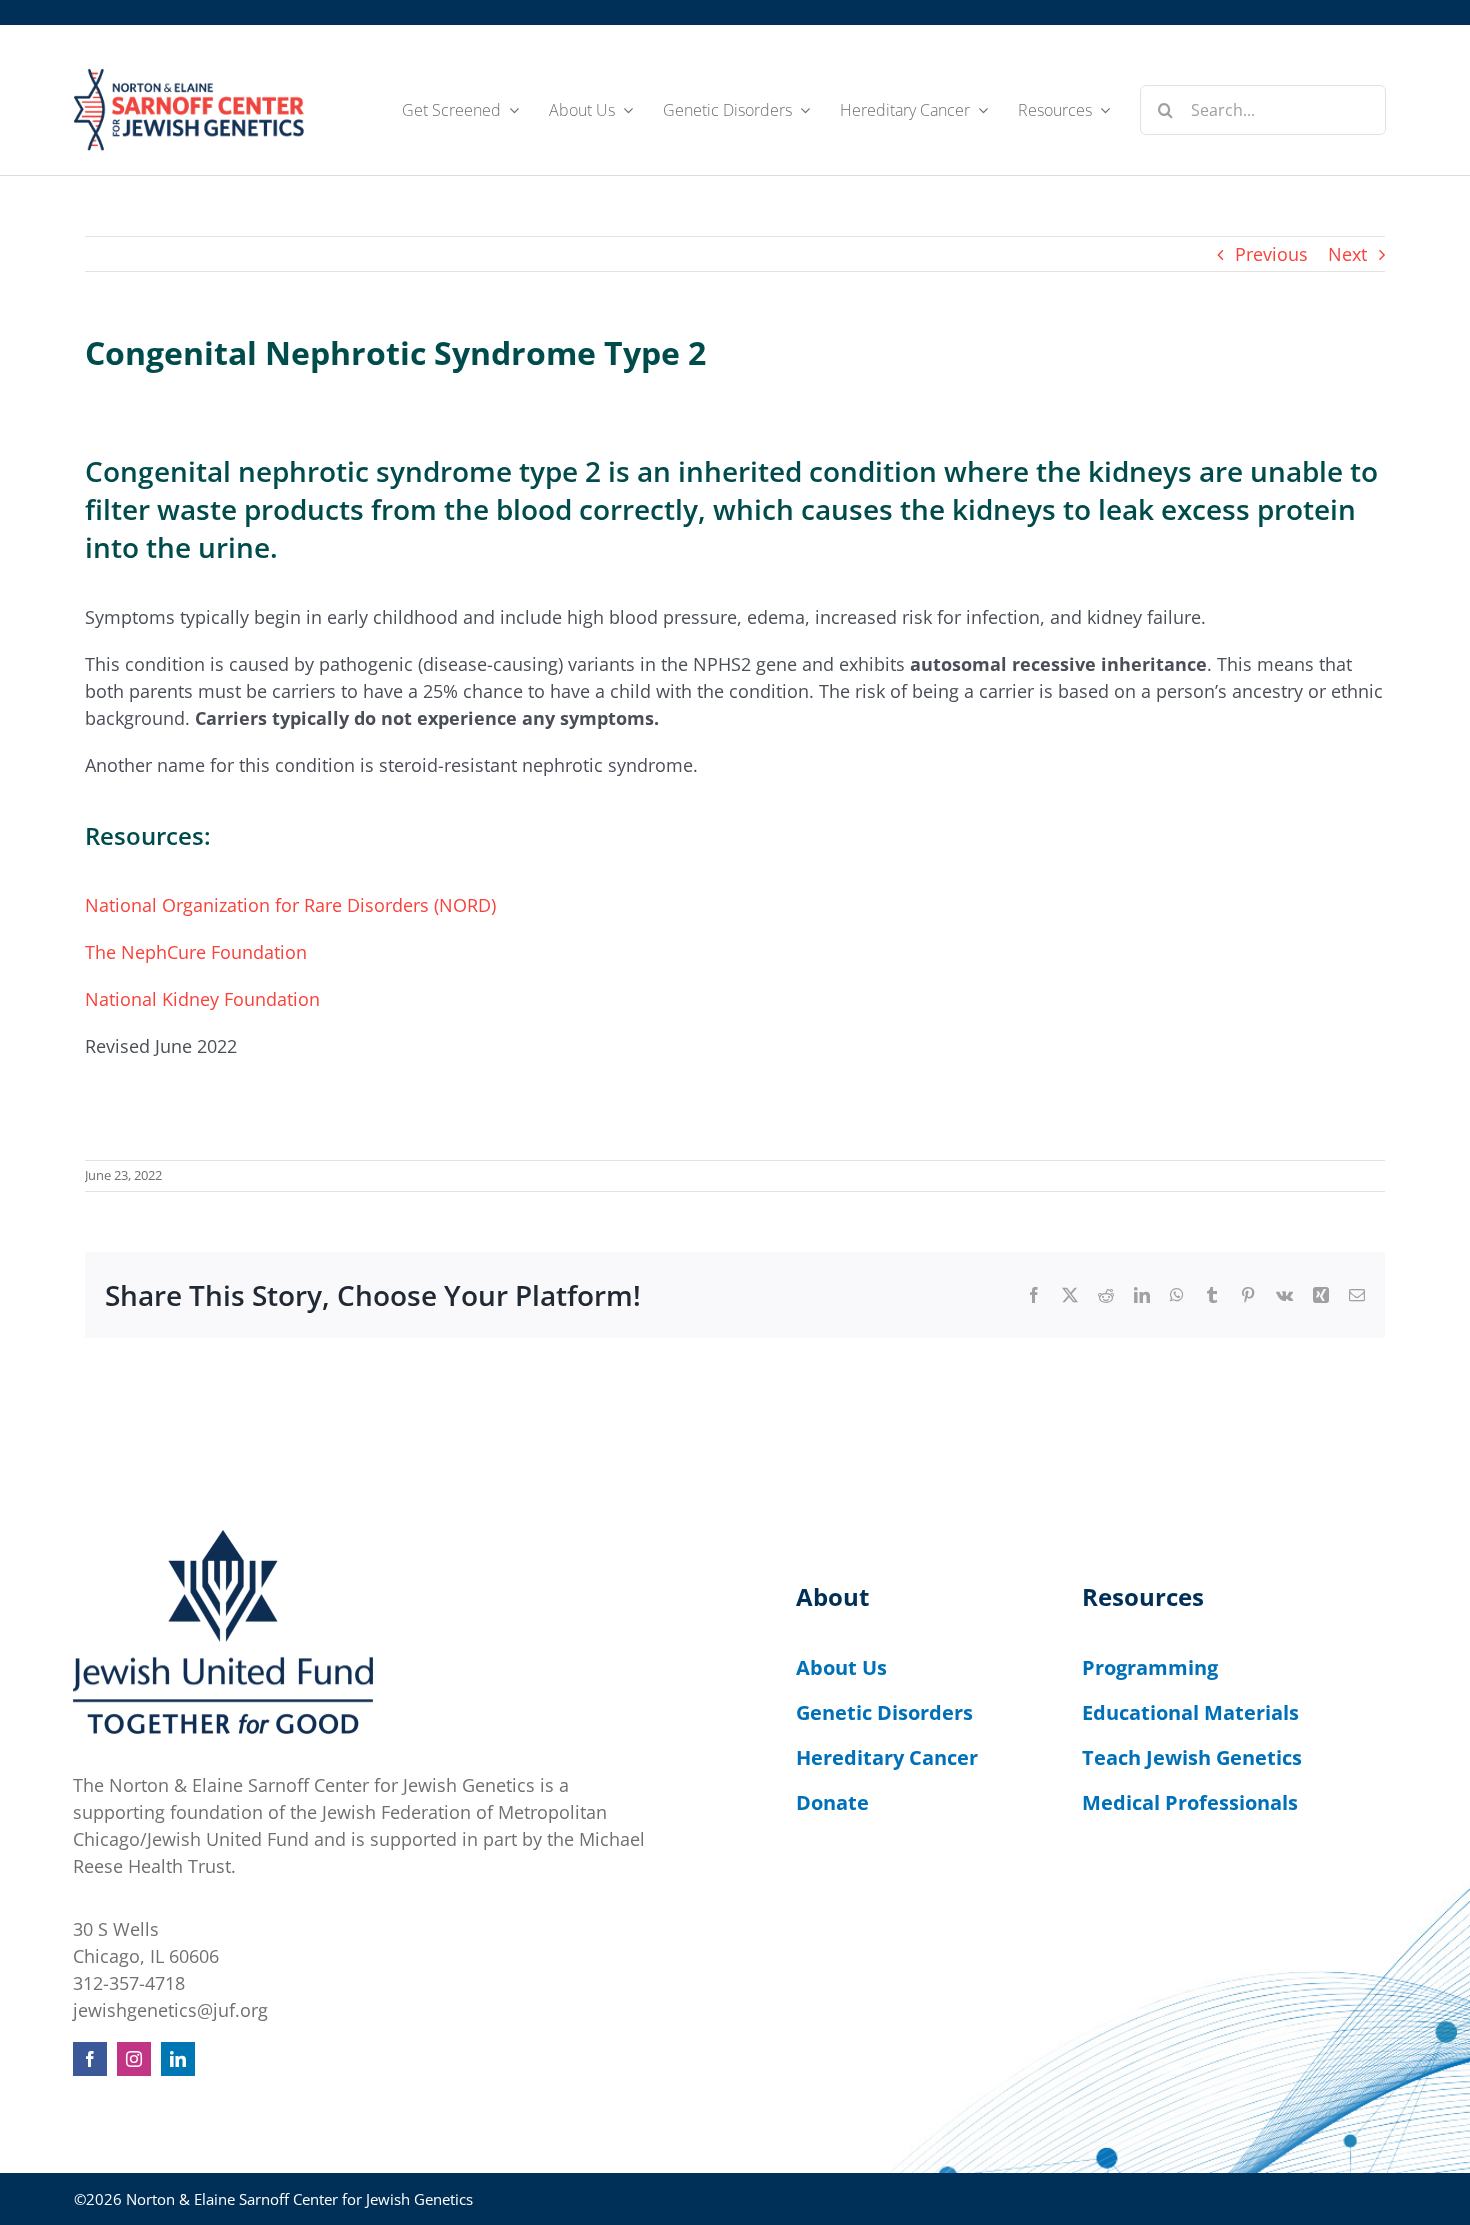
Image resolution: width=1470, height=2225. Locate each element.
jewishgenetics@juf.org (170, 2010)
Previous (1271, 254)
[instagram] (134, 2059)
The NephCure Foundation (196, 952)
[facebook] (90, 2059)
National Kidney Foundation (202, 999)
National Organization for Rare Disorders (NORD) (290, 905)
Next (1347, 254)
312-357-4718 (129, 1983)
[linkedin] (178, 2059)
